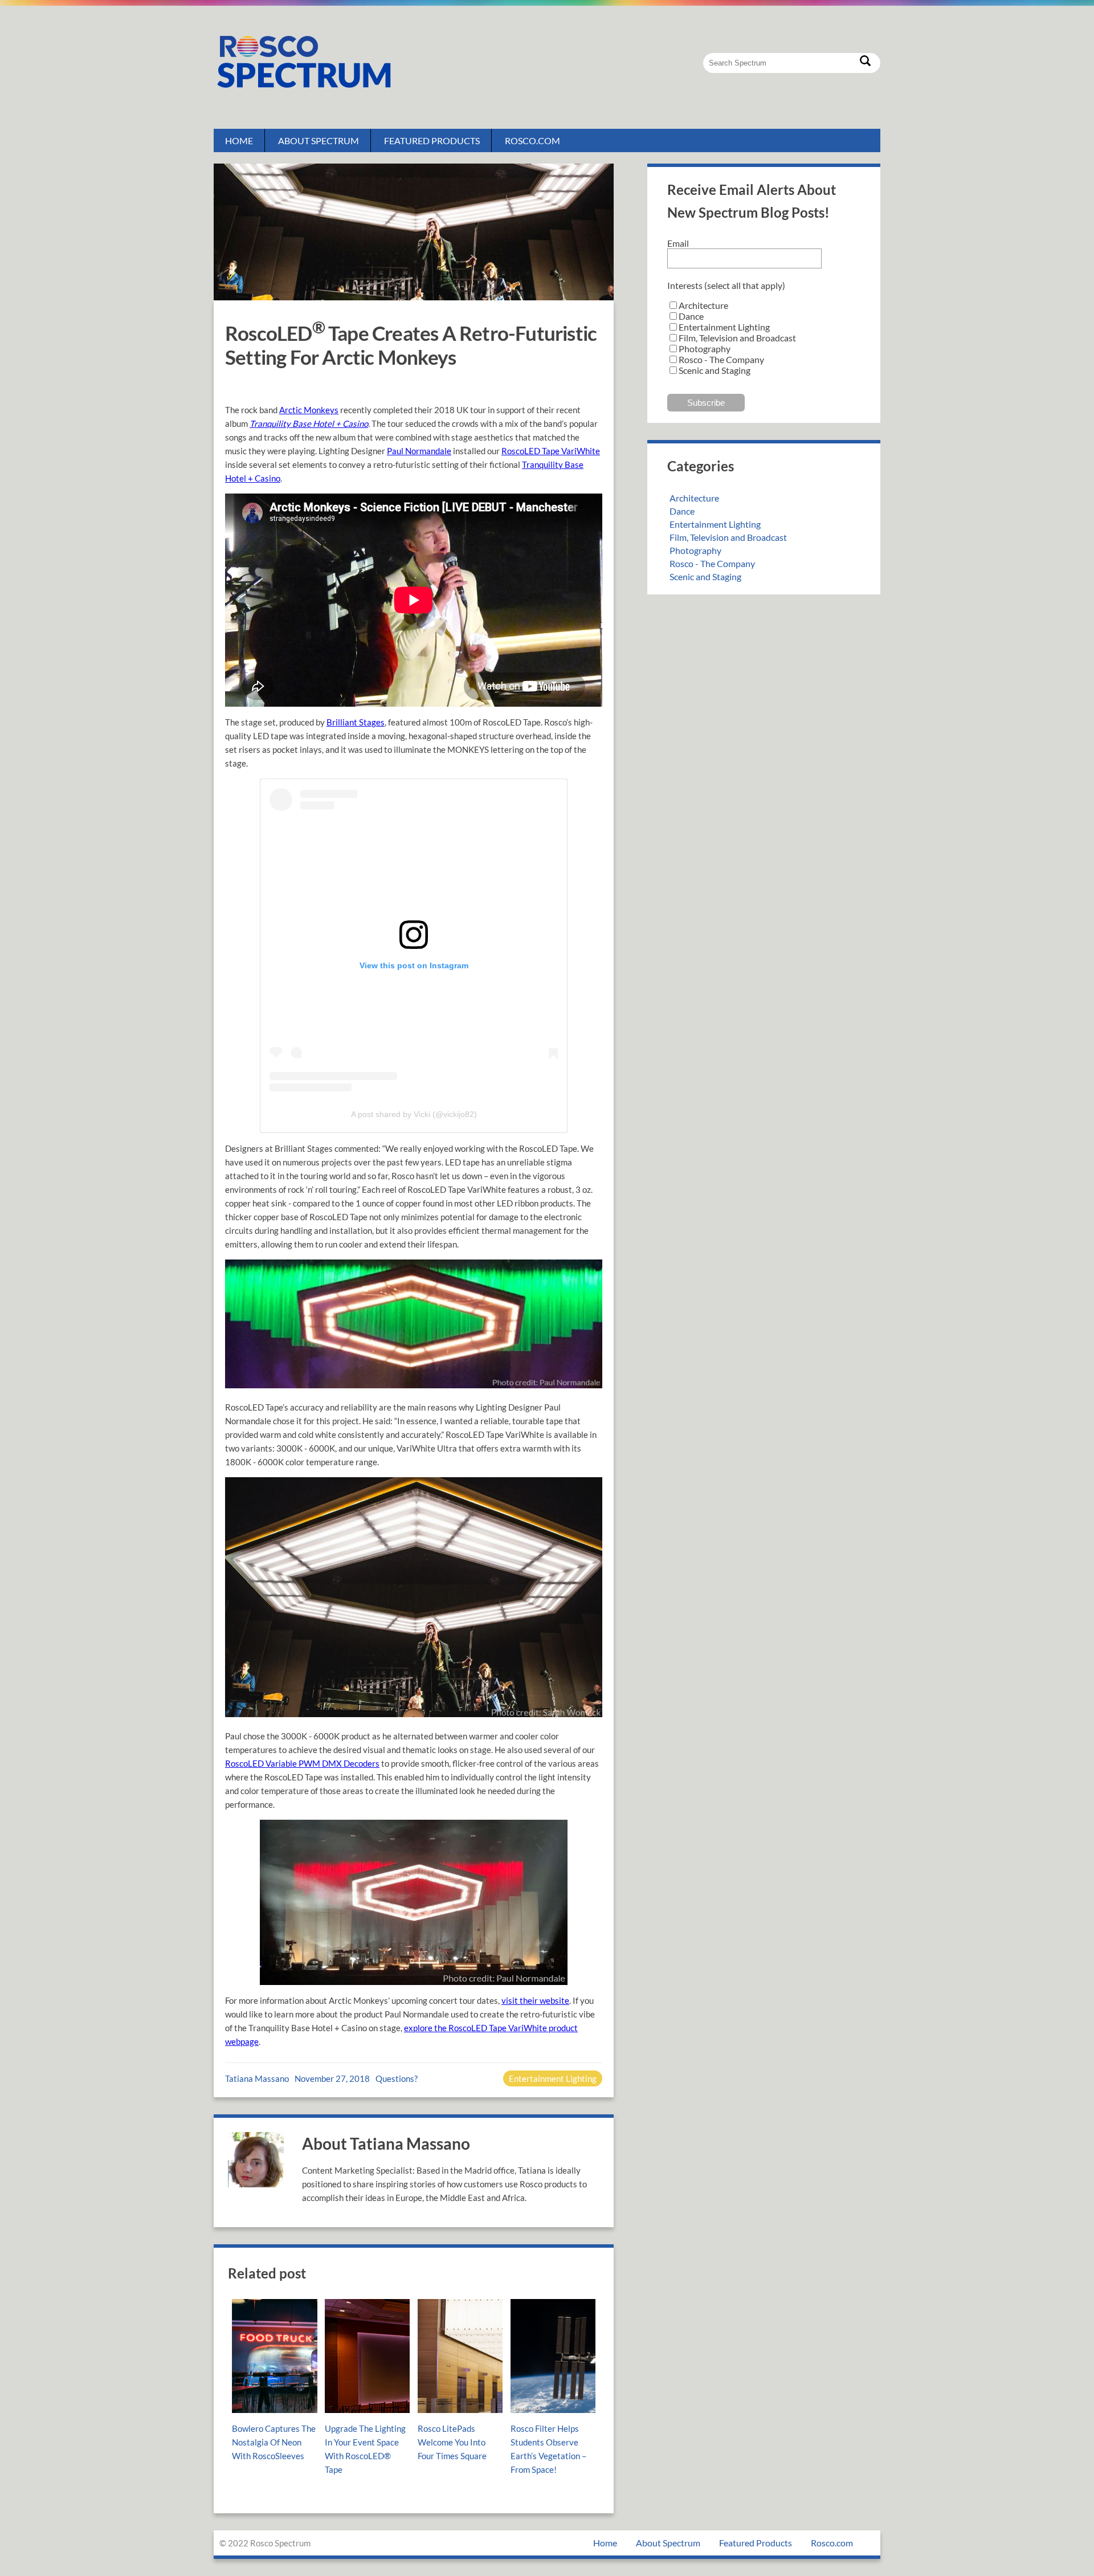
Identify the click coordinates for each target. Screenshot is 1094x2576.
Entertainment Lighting (553, 2078)
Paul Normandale (419, 451)
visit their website (535, 2000)
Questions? (397, 2078)
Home (239, 140)
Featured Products (432, 140)
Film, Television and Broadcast (728, 537)
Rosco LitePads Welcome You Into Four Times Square (452, 2442)
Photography (695, 550)
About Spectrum (319, 140)
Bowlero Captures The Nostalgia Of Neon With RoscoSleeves (274, 2442)
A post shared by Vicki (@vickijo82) (414, 1114)
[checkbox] (764, 338)
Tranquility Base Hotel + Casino (309, 423)
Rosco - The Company (712, 563)
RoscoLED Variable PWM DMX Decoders (302, 1763)
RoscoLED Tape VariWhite (551, 451)
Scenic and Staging (705, 576)
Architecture (694, 498)
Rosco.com (532, 140)
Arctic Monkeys (309, 410)
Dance (682, 511)
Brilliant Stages (356, 722)
